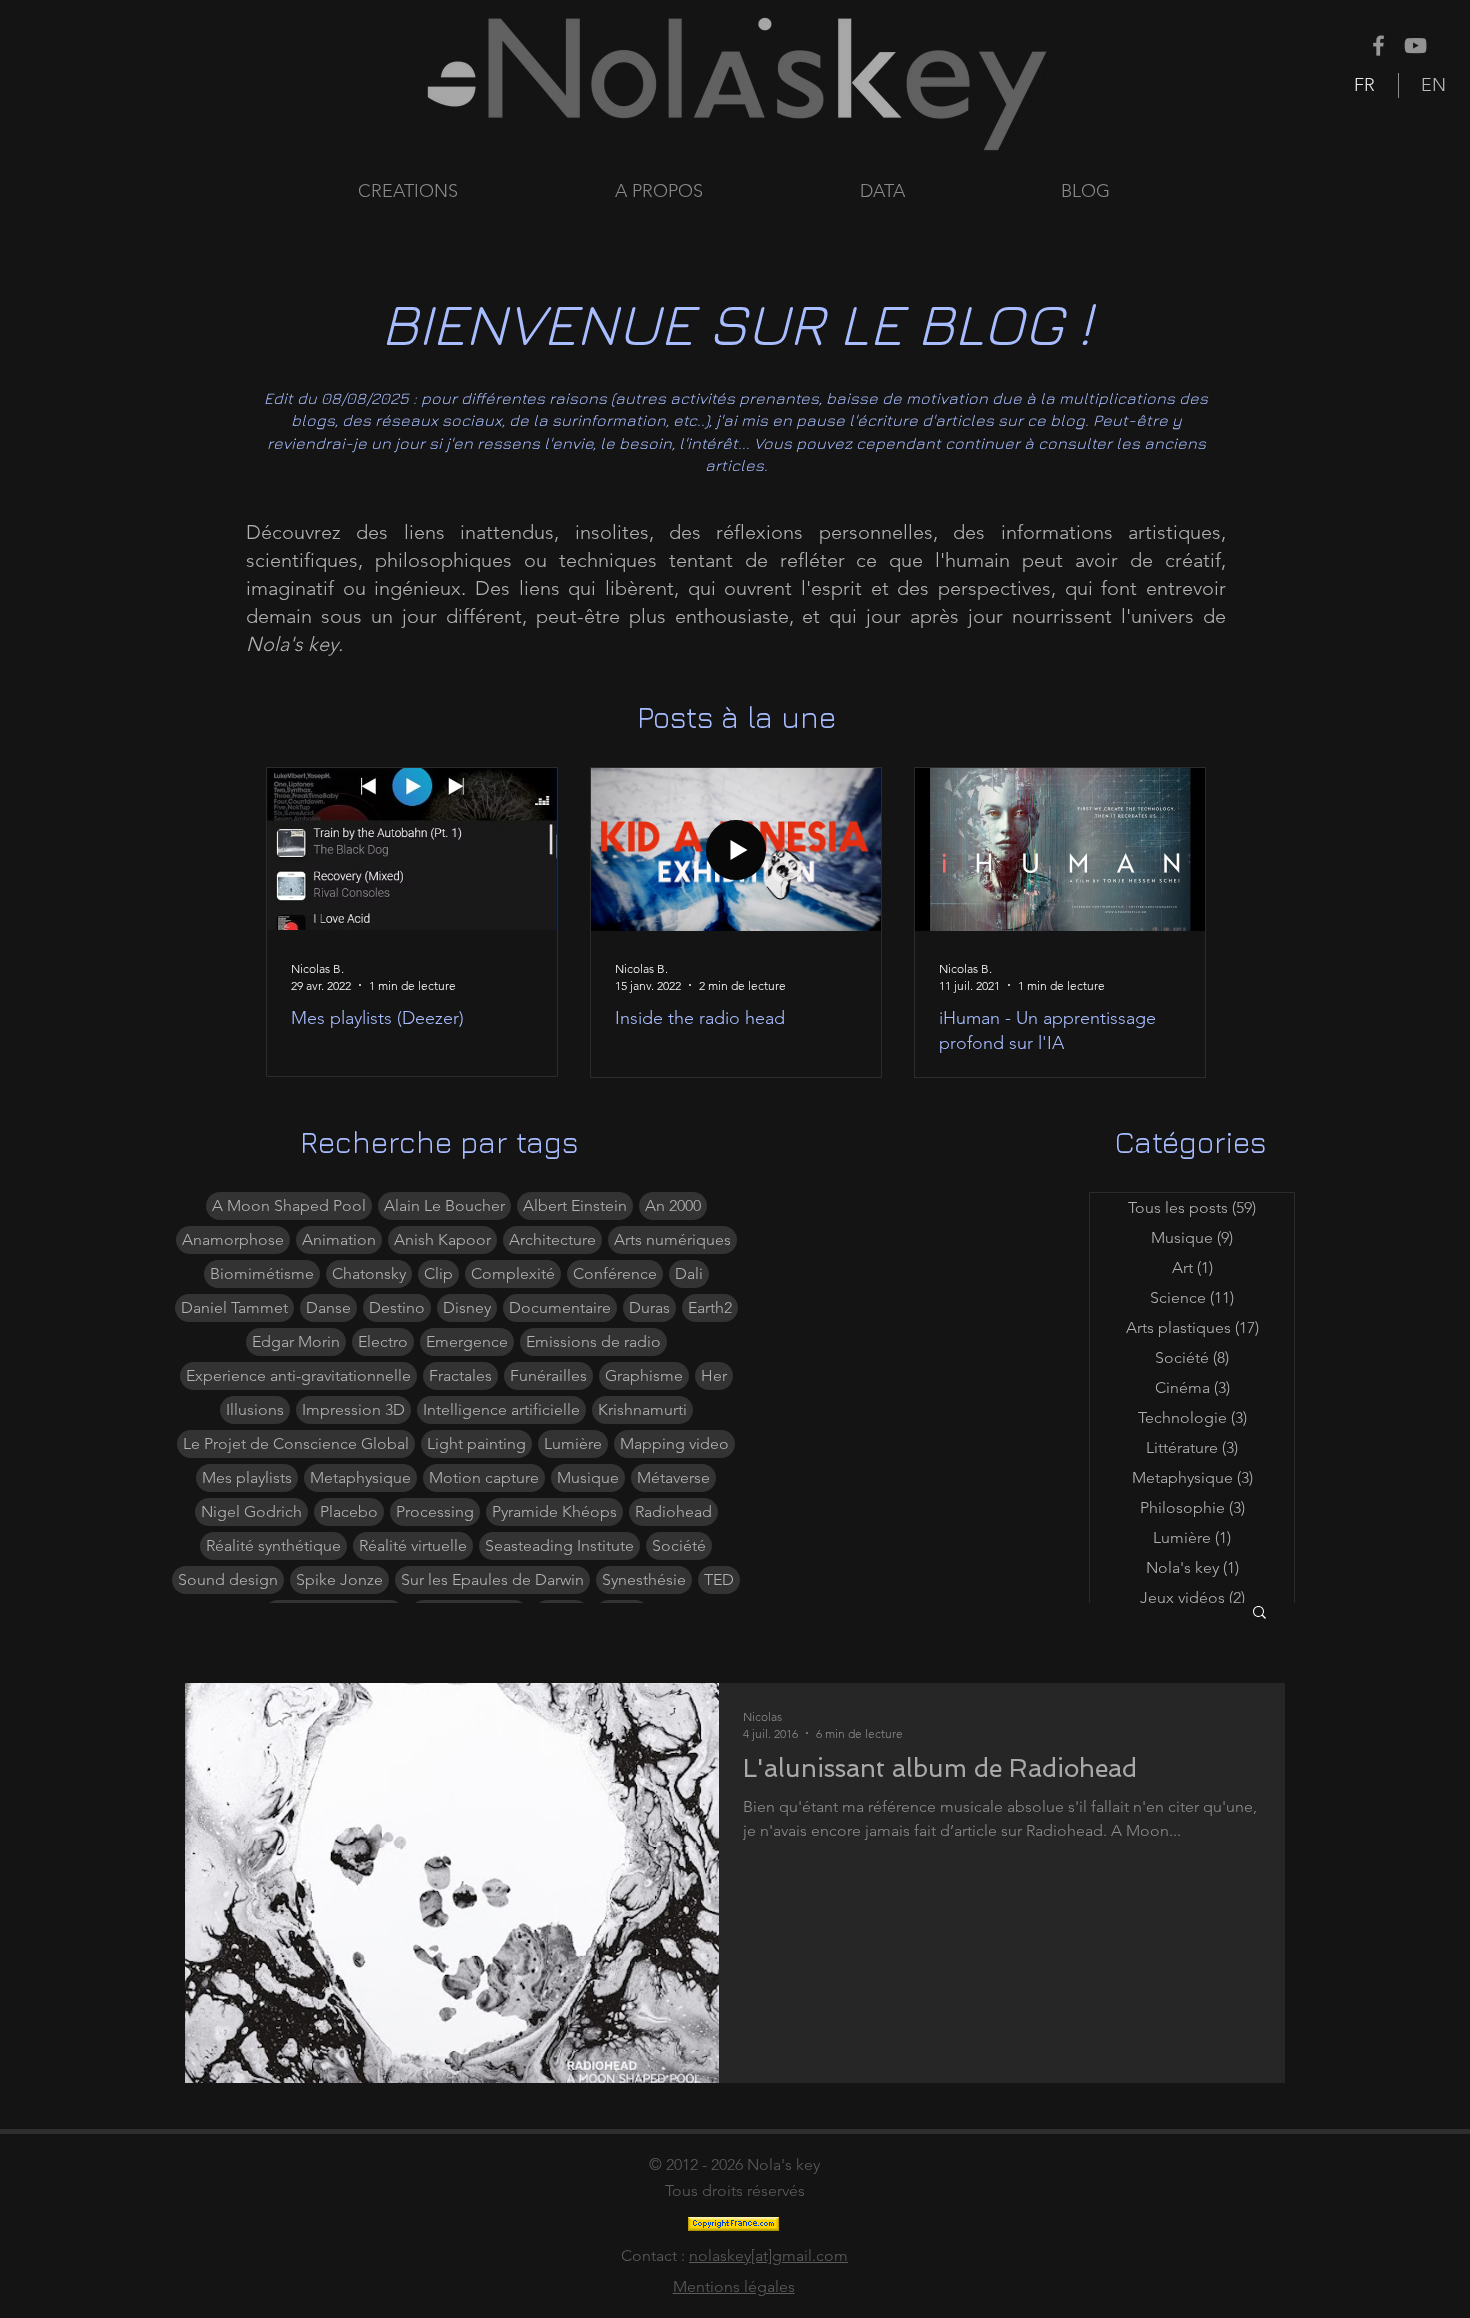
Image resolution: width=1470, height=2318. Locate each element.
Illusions (255, 1409)
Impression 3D (353, 1409)
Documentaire (560, 1307)
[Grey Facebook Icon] (1378, 45)
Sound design (228, 1579)
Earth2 (710, 1307)
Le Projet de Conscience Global (296, 1443)
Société (679, 1545)
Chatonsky (369, 1273)
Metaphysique (360, 1477)
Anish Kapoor (442, 1239)
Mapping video (674, 1443)
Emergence (467, 1341)
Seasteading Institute (559, 1545)
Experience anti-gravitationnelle (298, 1375)
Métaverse (673, 1477)
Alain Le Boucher (444, 1205)
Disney (467, 1307)
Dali (689, 1273)
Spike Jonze (339, 1579)
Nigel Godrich (251, 1511)
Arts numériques (672, 1239)
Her (714, 1375)
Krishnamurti (642, 1409)
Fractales (460, 1375)
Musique (588, 1477)
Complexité (513, 1273)
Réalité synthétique (273, 1545)
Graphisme (644, 1375)
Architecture (552, 1239)
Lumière (573, 1443)
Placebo (349, 1511)
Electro (383, 1341)
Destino (397, 1307)
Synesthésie (644, 1579)
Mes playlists (247, 1477)
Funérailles (548, 1375)
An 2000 (673, 1205)
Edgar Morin (296, 1341)
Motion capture (484, 1477)
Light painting (476, 1443)
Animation (339, 1239)
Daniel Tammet (234, 1307)
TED (719, 1579)
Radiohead (673, 1511)
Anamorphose (233, 1239)
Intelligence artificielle (501, 1409)
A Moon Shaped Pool (289, 1205)
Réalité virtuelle (413, 1545)
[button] (945, 191)
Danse (328, 1307)
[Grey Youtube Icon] (1415, 45)
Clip (438, 1273)
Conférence (615, 1273)
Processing (435, 1511)
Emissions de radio (593, 1341)
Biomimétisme (262, 1273)
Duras (649, 1307)
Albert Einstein (575, 1205)
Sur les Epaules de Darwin (492, 1579)
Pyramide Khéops (554, 1511)
